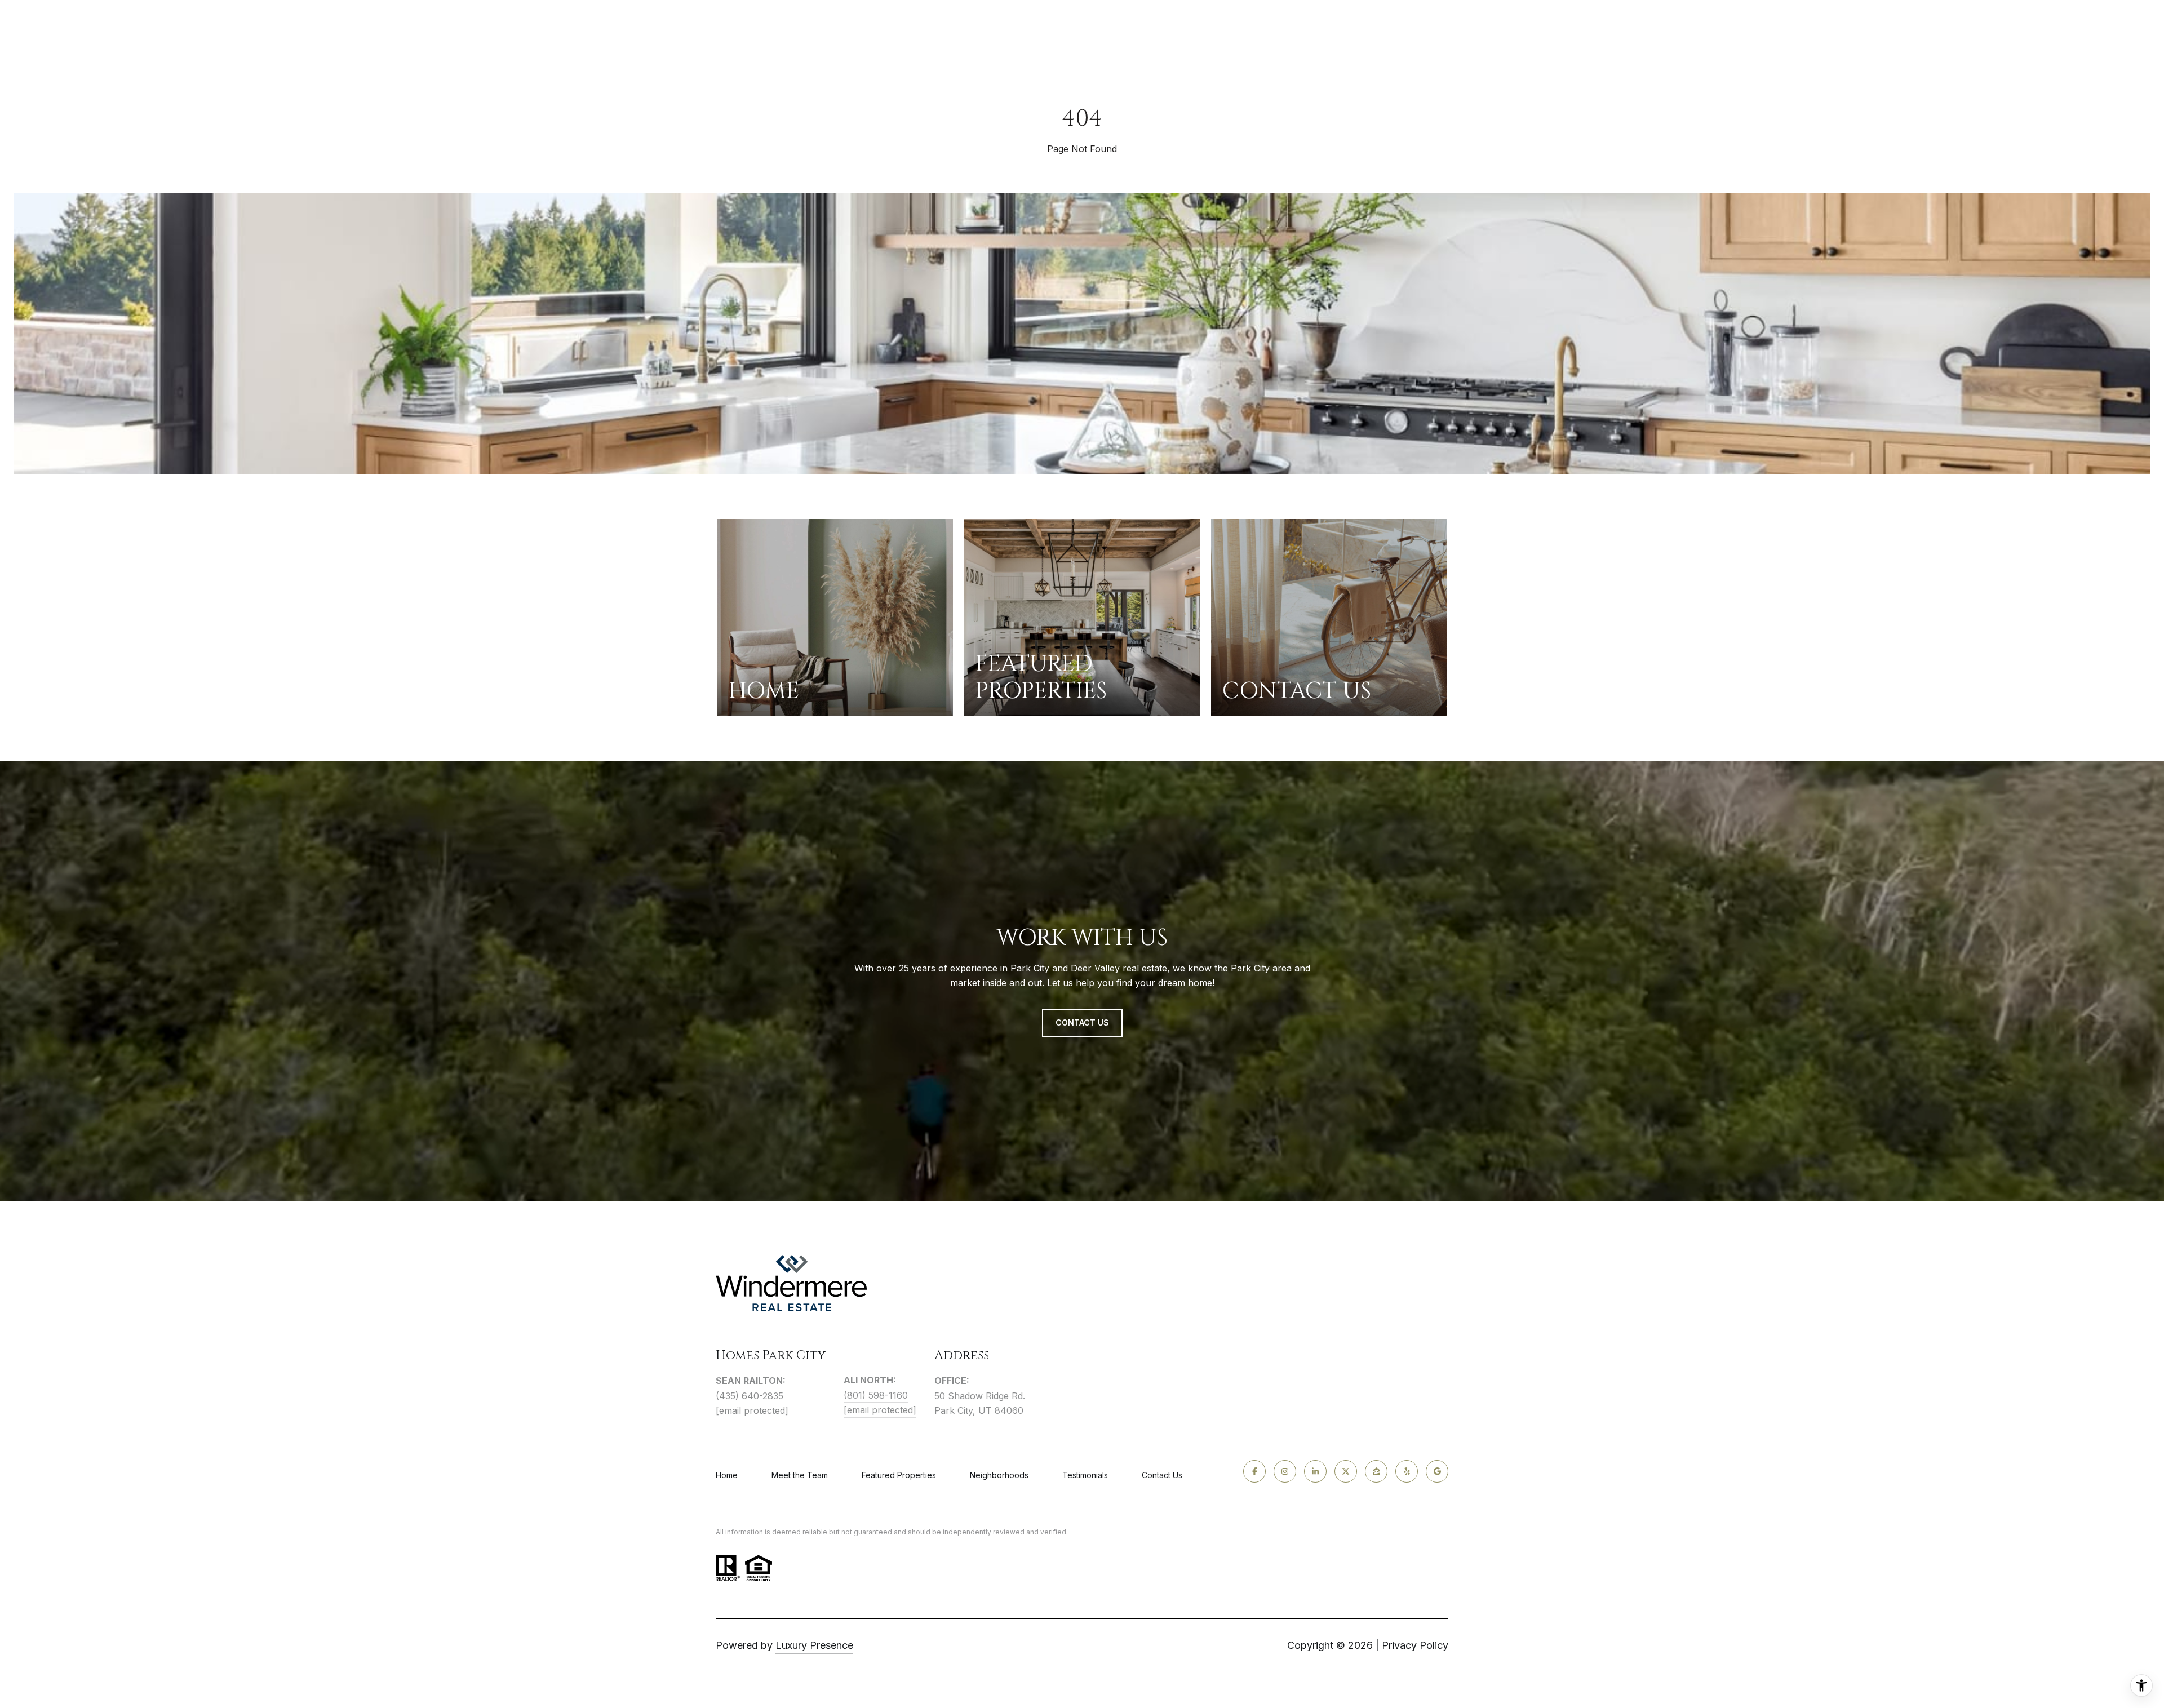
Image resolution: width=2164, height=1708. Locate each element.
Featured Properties (899, 1475)
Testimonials (1085, 1475)
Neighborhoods (999, 1475)
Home (727, 1475)
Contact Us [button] (1082, 1022)
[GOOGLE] (1437, 1471)
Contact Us (1162, 1475)
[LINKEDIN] (1315, 1471)
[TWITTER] (1346, 1471)
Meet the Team (800, 1475)
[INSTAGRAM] (1285, 1471)
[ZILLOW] (1376, 1471)
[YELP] (1407, 1471)
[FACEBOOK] (1254, 1471)
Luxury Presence (814, 1645)
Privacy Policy (1415, 1645)
